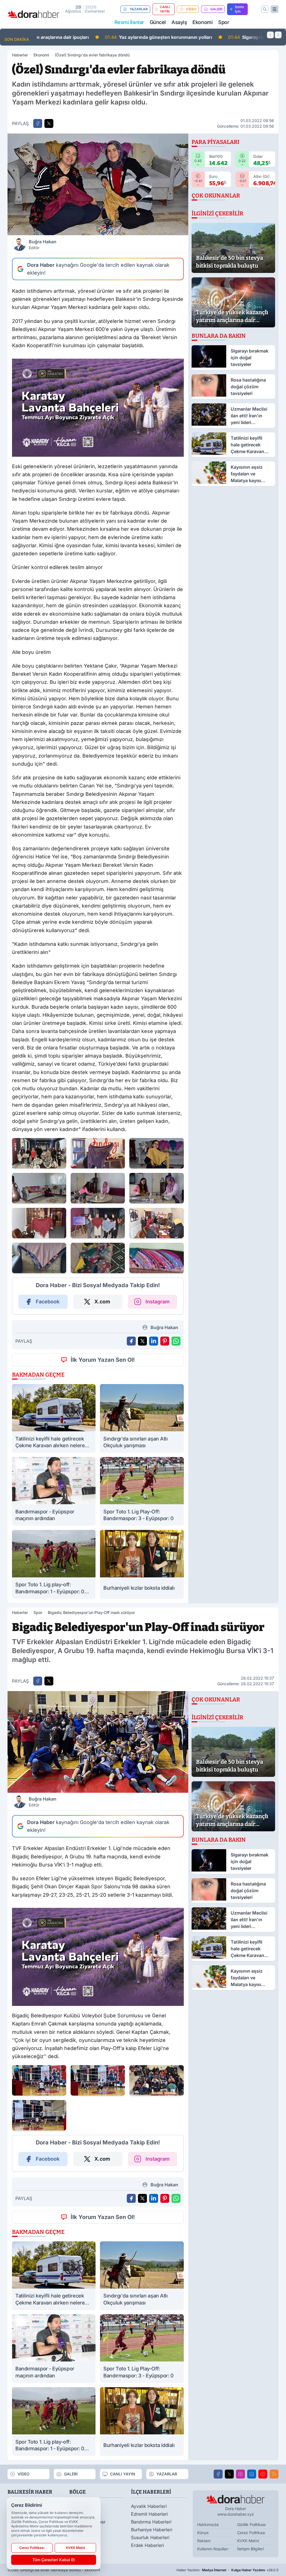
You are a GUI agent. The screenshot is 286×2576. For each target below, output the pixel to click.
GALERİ (216, 9)
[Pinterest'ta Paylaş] (165, 1341)
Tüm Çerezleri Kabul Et (54, 2560)
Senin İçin (239, 9)
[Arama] (265, 9)
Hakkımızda (208, 2524)
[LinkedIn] (252, 2474)
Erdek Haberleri (147, 2545)
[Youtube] (263, 2474)
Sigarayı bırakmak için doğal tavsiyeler (213, 37)
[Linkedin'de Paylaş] (154, 1341)
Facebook (48, 1302)
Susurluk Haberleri (150, 2537)
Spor (224, 22)
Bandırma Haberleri (151, 2522)
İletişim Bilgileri (250, 2549)
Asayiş (179, 22)
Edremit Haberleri (149, 2514)
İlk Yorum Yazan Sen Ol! (103, 1360)
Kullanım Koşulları (213, 2549)
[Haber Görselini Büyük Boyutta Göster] (98, 184)
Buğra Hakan (43, 244)
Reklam (204, 2541)
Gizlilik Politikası (251, 2524)
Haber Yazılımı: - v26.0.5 (227, 2570)
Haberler (20, 55)
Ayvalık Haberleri (149, 2506)
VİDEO (191, 9)
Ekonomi (202, 22)
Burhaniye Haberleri (152, 2530)
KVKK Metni (248, 2541)
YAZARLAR (139, 9)
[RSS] (274, 2474)
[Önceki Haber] (270, 35)
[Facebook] (218, 2474)
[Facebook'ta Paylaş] (38, 123)
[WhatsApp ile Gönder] (176, 1341)
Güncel (158, 22)
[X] (229, 2474)
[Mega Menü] (275, 9)
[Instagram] (240, 2474)
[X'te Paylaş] (49, 123)
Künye (203, 2533)
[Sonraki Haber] (278, 35)
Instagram (158, 1302)
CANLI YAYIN (165, 9)
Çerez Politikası (251, 2533)
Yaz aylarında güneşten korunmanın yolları (95, 37)
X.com (102, 1302)
